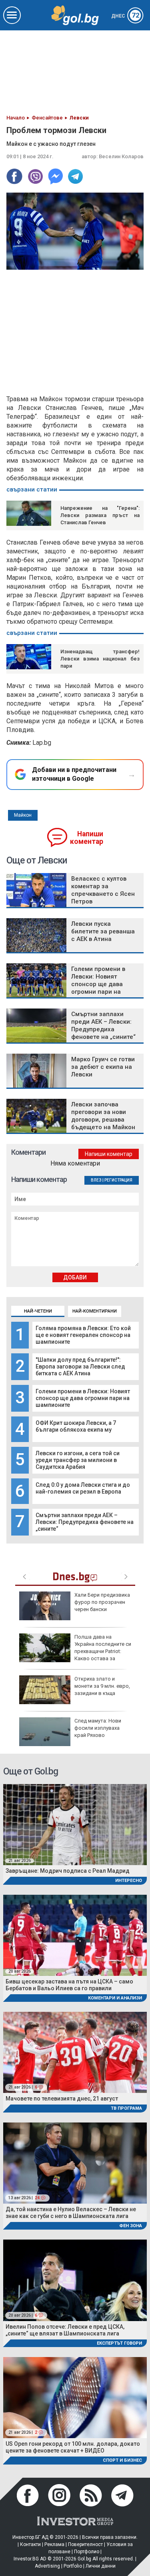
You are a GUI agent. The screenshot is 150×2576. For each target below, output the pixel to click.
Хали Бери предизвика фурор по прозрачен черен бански (102, 1602)
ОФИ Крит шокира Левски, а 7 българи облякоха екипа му (76, 1426)
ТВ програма (126, 2108)
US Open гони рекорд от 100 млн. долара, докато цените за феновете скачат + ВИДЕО (73, 2447)
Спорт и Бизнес (122, 2460)
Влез (96, 1180)
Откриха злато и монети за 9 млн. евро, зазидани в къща (102, 1686)
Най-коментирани (95, 1311)
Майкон (23, 815)
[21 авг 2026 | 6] (75, 2052)
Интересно (129, 1881)
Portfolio (73, 2566)
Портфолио (87, 2552)
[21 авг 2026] (75, 1824)
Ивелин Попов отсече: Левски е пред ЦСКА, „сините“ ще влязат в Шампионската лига (65, 2330)
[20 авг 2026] (75, 1934)
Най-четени (38, 1311)
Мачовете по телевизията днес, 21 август (62, 2099)
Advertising (47, 2566)
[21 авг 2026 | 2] (75, 2397)
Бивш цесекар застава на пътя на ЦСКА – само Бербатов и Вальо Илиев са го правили (69, 1985)
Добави (75, 1277)
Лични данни (101, 2566)
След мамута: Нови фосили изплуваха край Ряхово (98, 1728)
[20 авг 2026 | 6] (75, 2280)
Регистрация (118, 1180)
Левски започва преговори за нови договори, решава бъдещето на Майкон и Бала (103, 1120)
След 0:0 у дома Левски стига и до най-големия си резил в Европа (83, 1488)
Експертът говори (119, 2343)
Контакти (30, 2544)
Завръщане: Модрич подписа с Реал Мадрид (68, 1871)
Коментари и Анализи (115, 1998)
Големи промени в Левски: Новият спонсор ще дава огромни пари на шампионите (83, 1398)
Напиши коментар (87, 838)
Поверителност (85, 2544)
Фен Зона (131, 2226)
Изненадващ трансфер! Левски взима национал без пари (100, 659)
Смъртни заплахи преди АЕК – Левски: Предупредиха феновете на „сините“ (85, 1522)
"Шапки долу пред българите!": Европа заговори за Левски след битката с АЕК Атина (80, 1367)
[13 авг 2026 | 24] (75, 2163)
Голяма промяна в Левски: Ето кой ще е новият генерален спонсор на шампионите (83, 1335)
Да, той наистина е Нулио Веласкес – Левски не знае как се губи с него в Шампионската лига (71, 2213)
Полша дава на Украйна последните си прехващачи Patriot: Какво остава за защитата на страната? (75, 1651)
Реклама (54, 2544)
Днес (125, 16)
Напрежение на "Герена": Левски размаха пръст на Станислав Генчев (100, 515)
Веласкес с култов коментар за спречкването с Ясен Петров (103, 890)
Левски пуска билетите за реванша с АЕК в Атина (103, 931)
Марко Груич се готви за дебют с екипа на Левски (103, 1067)
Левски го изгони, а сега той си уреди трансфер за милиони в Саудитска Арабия (78, 1460)
